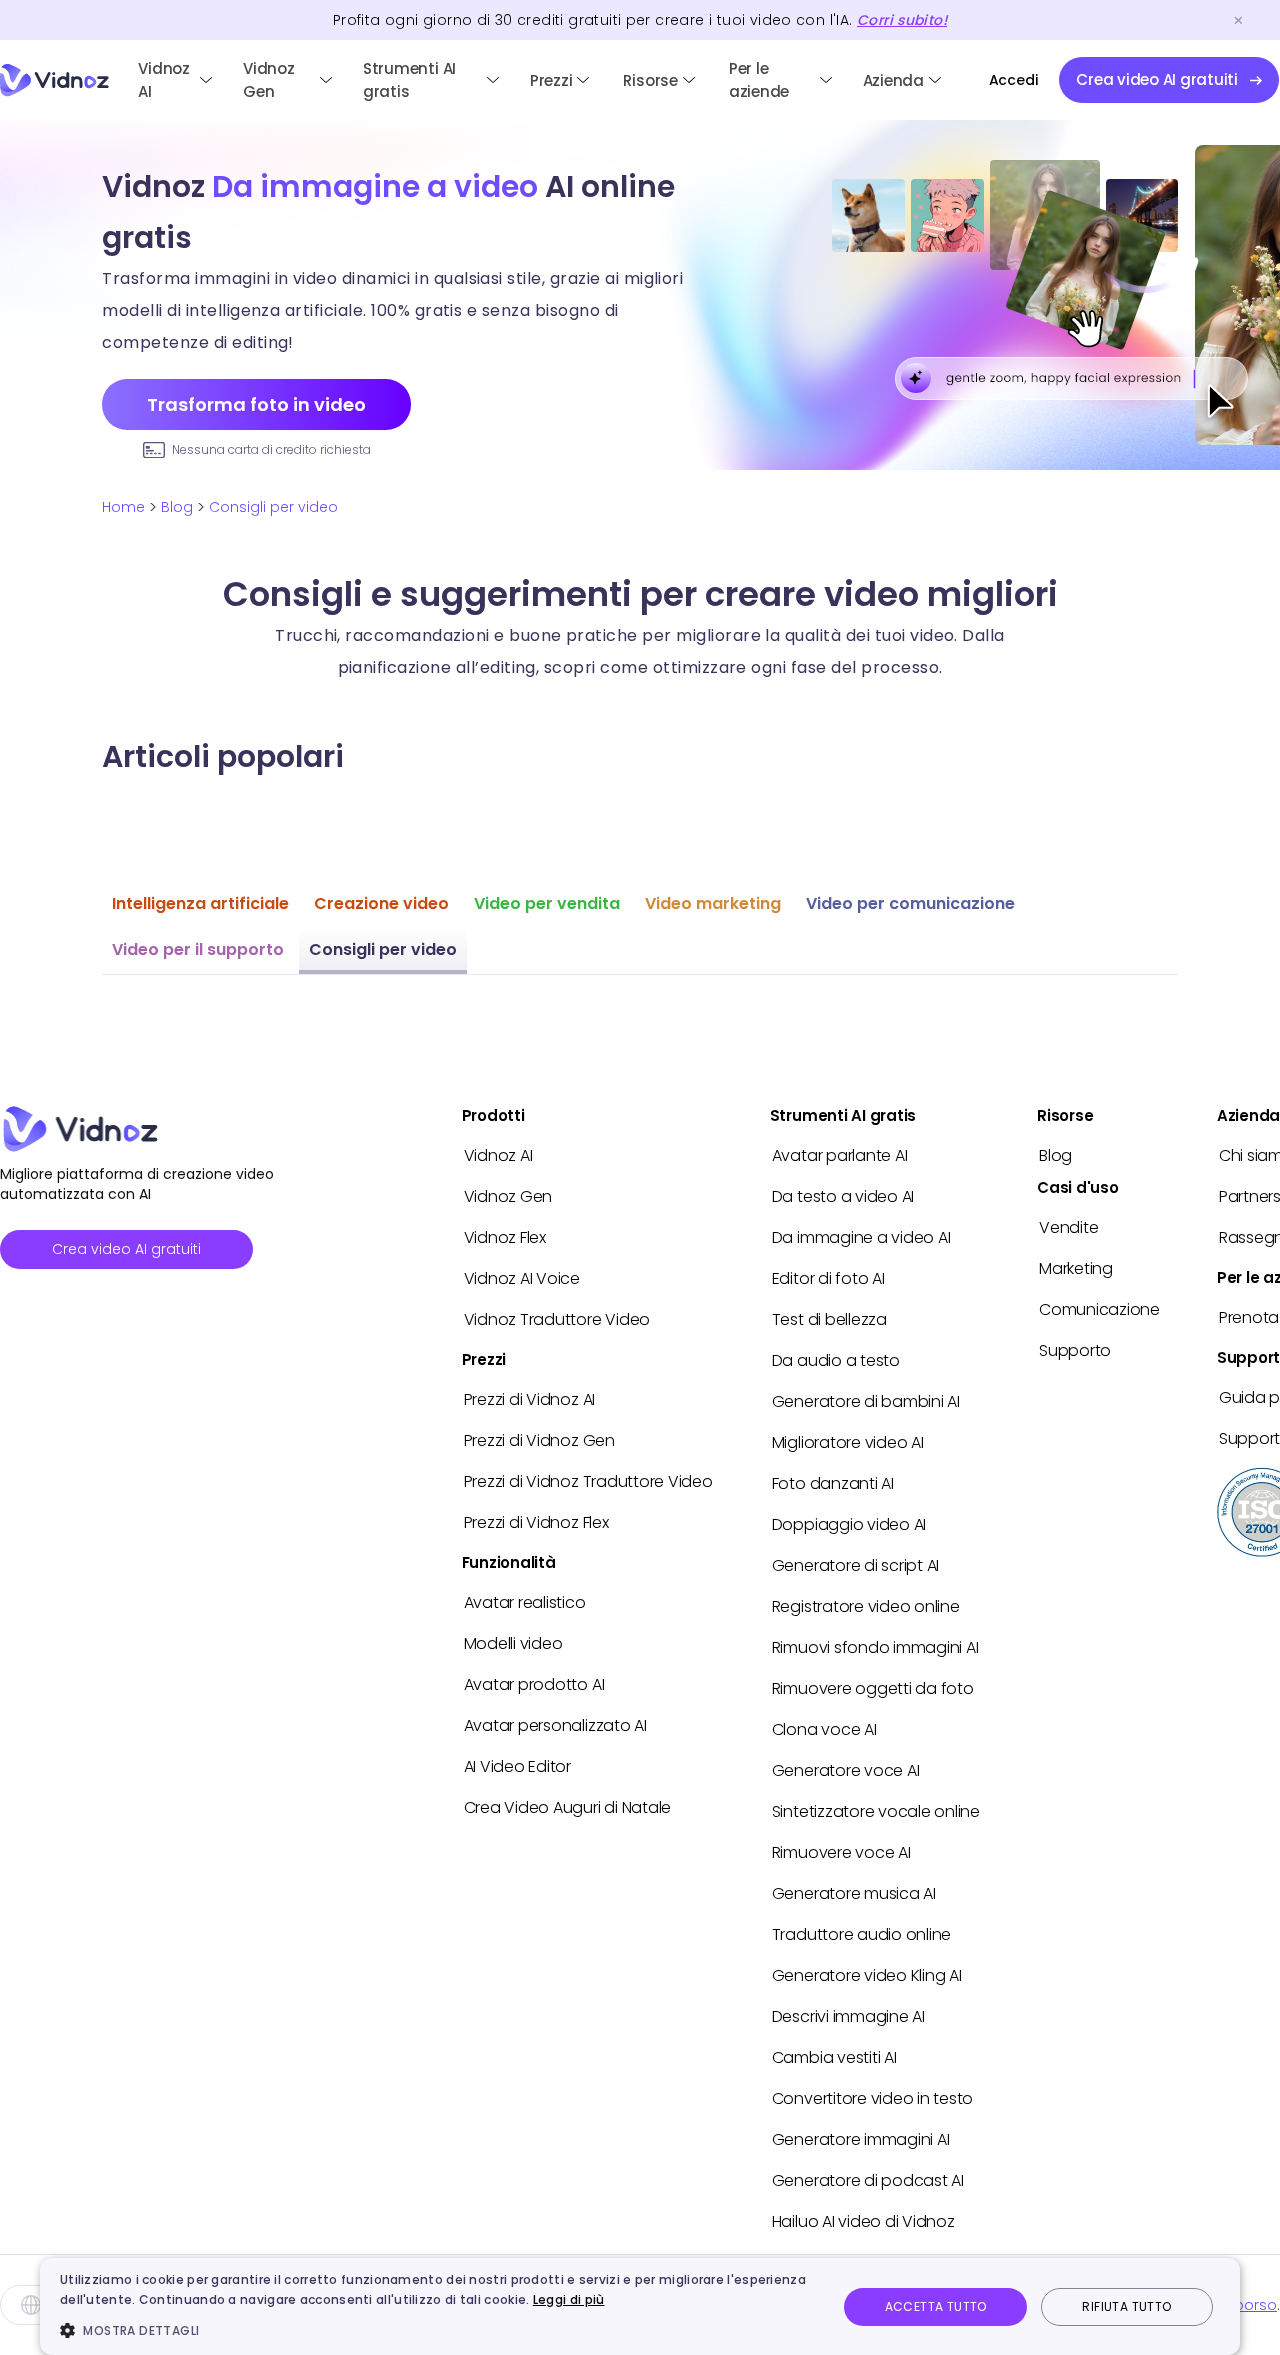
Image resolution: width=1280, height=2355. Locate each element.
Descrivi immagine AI (848, 2016)
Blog (177, 507)
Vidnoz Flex (505, 1237)
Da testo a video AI (843, 1196)
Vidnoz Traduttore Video (557, 1319)
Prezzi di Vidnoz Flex (536, 1522)
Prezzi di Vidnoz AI (529, 1399)
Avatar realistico (525, 1602)
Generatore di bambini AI (866, 1401)
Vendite (1068, 1227)
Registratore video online (866, 1606)
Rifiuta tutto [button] (1126, 2306)
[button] (437, 2330)
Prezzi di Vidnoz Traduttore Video (588, 1481)
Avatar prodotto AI (534, 1684)
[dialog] (640, 2306)
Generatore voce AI (846, 1770)
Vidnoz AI (164, 80)
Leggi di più (569, 2299)
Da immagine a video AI (861, 1237)
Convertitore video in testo (873, 2098)
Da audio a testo (836, 1360)
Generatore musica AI (854, 1893)
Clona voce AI (824, 1729)
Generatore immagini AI (861, 2139)
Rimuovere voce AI (841, 1852)
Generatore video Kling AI (867, 1975)
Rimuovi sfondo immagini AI (875, 1647)
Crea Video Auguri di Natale (568, 1807)
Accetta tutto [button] (936, 2306)
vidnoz (54, 80)
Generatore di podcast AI (868, 2180)
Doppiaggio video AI (849, 1524)
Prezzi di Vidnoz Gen (539, 1440)
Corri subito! (902, 20)
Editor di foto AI (828, 1278)
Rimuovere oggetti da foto (873, 1688)
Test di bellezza (829, 1319)
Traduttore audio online (861, 1934)
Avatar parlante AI (840, 1155)
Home (123, 507)
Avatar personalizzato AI (555, 1725)
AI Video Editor (517, 1766)
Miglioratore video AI (848, 1442)
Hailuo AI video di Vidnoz (863, 2221)
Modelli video (513, 1643)
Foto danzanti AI (833, 1483)
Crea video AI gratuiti (126, 1249)
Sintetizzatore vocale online (876, 1811)
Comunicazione (1099, 1309)
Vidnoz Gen (269, 80)
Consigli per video (273, 507)
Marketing (1076, 1268)
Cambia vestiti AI (834, 2057)
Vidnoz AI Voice (522, 1278)
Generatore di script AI (855, 1565)
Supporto (1075, 1350)
